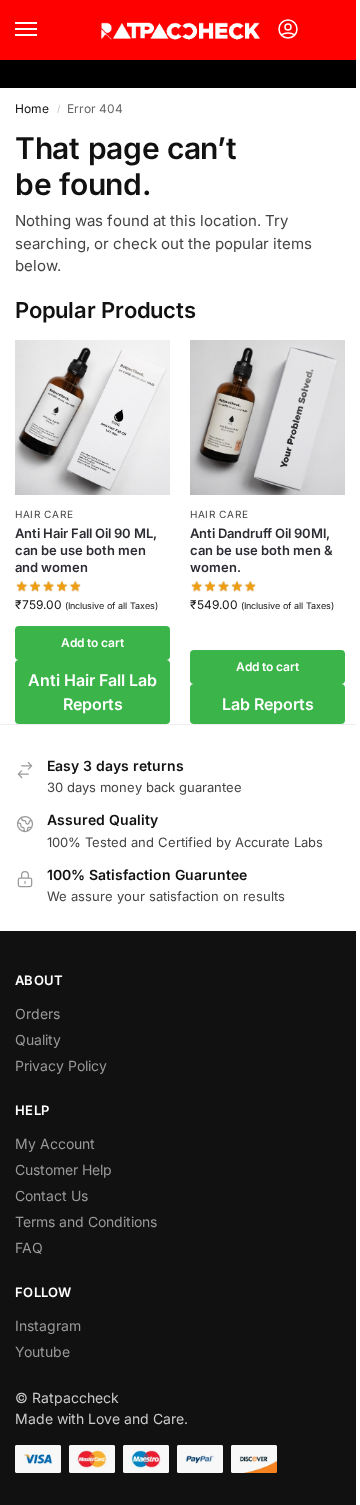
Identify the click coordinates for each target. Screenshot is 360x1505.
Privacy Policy (61, 1065)
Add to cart (92, 642)
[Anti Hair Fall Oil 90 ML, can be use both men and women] (92, 417)
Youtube (42, 1351)
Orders (37, 1013)
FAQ (29, 1247)
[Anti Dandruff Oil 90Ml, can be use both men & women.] (267, 417)
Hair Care (44, 514)
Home (32, 108)
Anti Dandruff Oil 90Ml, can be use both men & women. (261, 550)
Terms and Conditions (86, 1221)
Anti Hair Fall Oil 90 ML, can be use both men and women (86, 550)
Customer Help (63, 1169)
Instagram (48, 1325)
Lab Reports (268, 704)
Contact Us (51, 1195)
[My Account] (288, 30)
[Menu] (45, 30)
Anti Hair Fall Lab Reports (92, 692)
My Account (55, 1143)
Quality (38, 1039)
